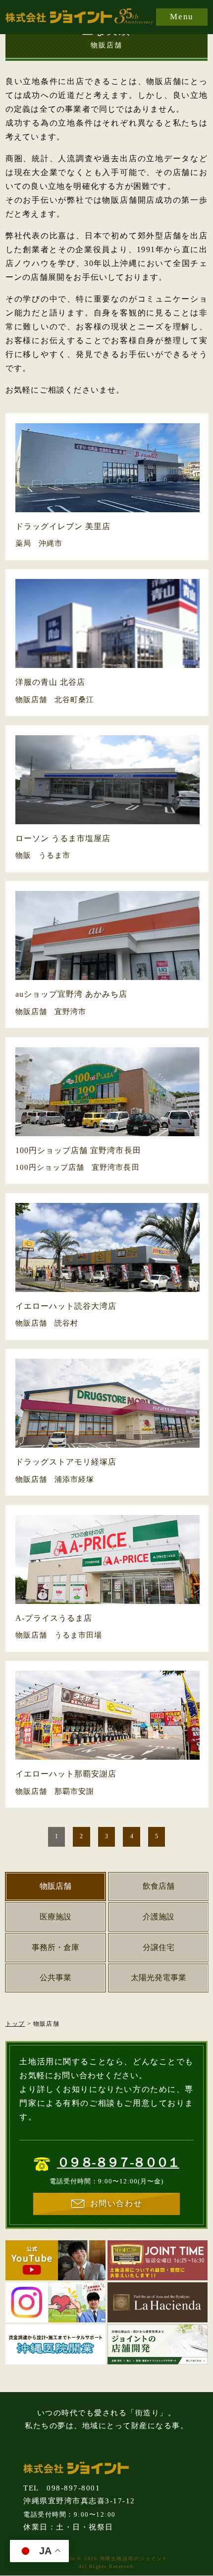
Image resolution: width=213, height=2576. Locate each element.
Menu (182, 17)
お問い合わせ (116, 2203)
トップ (15, 2024)
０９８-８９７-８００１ (118, 2162)
